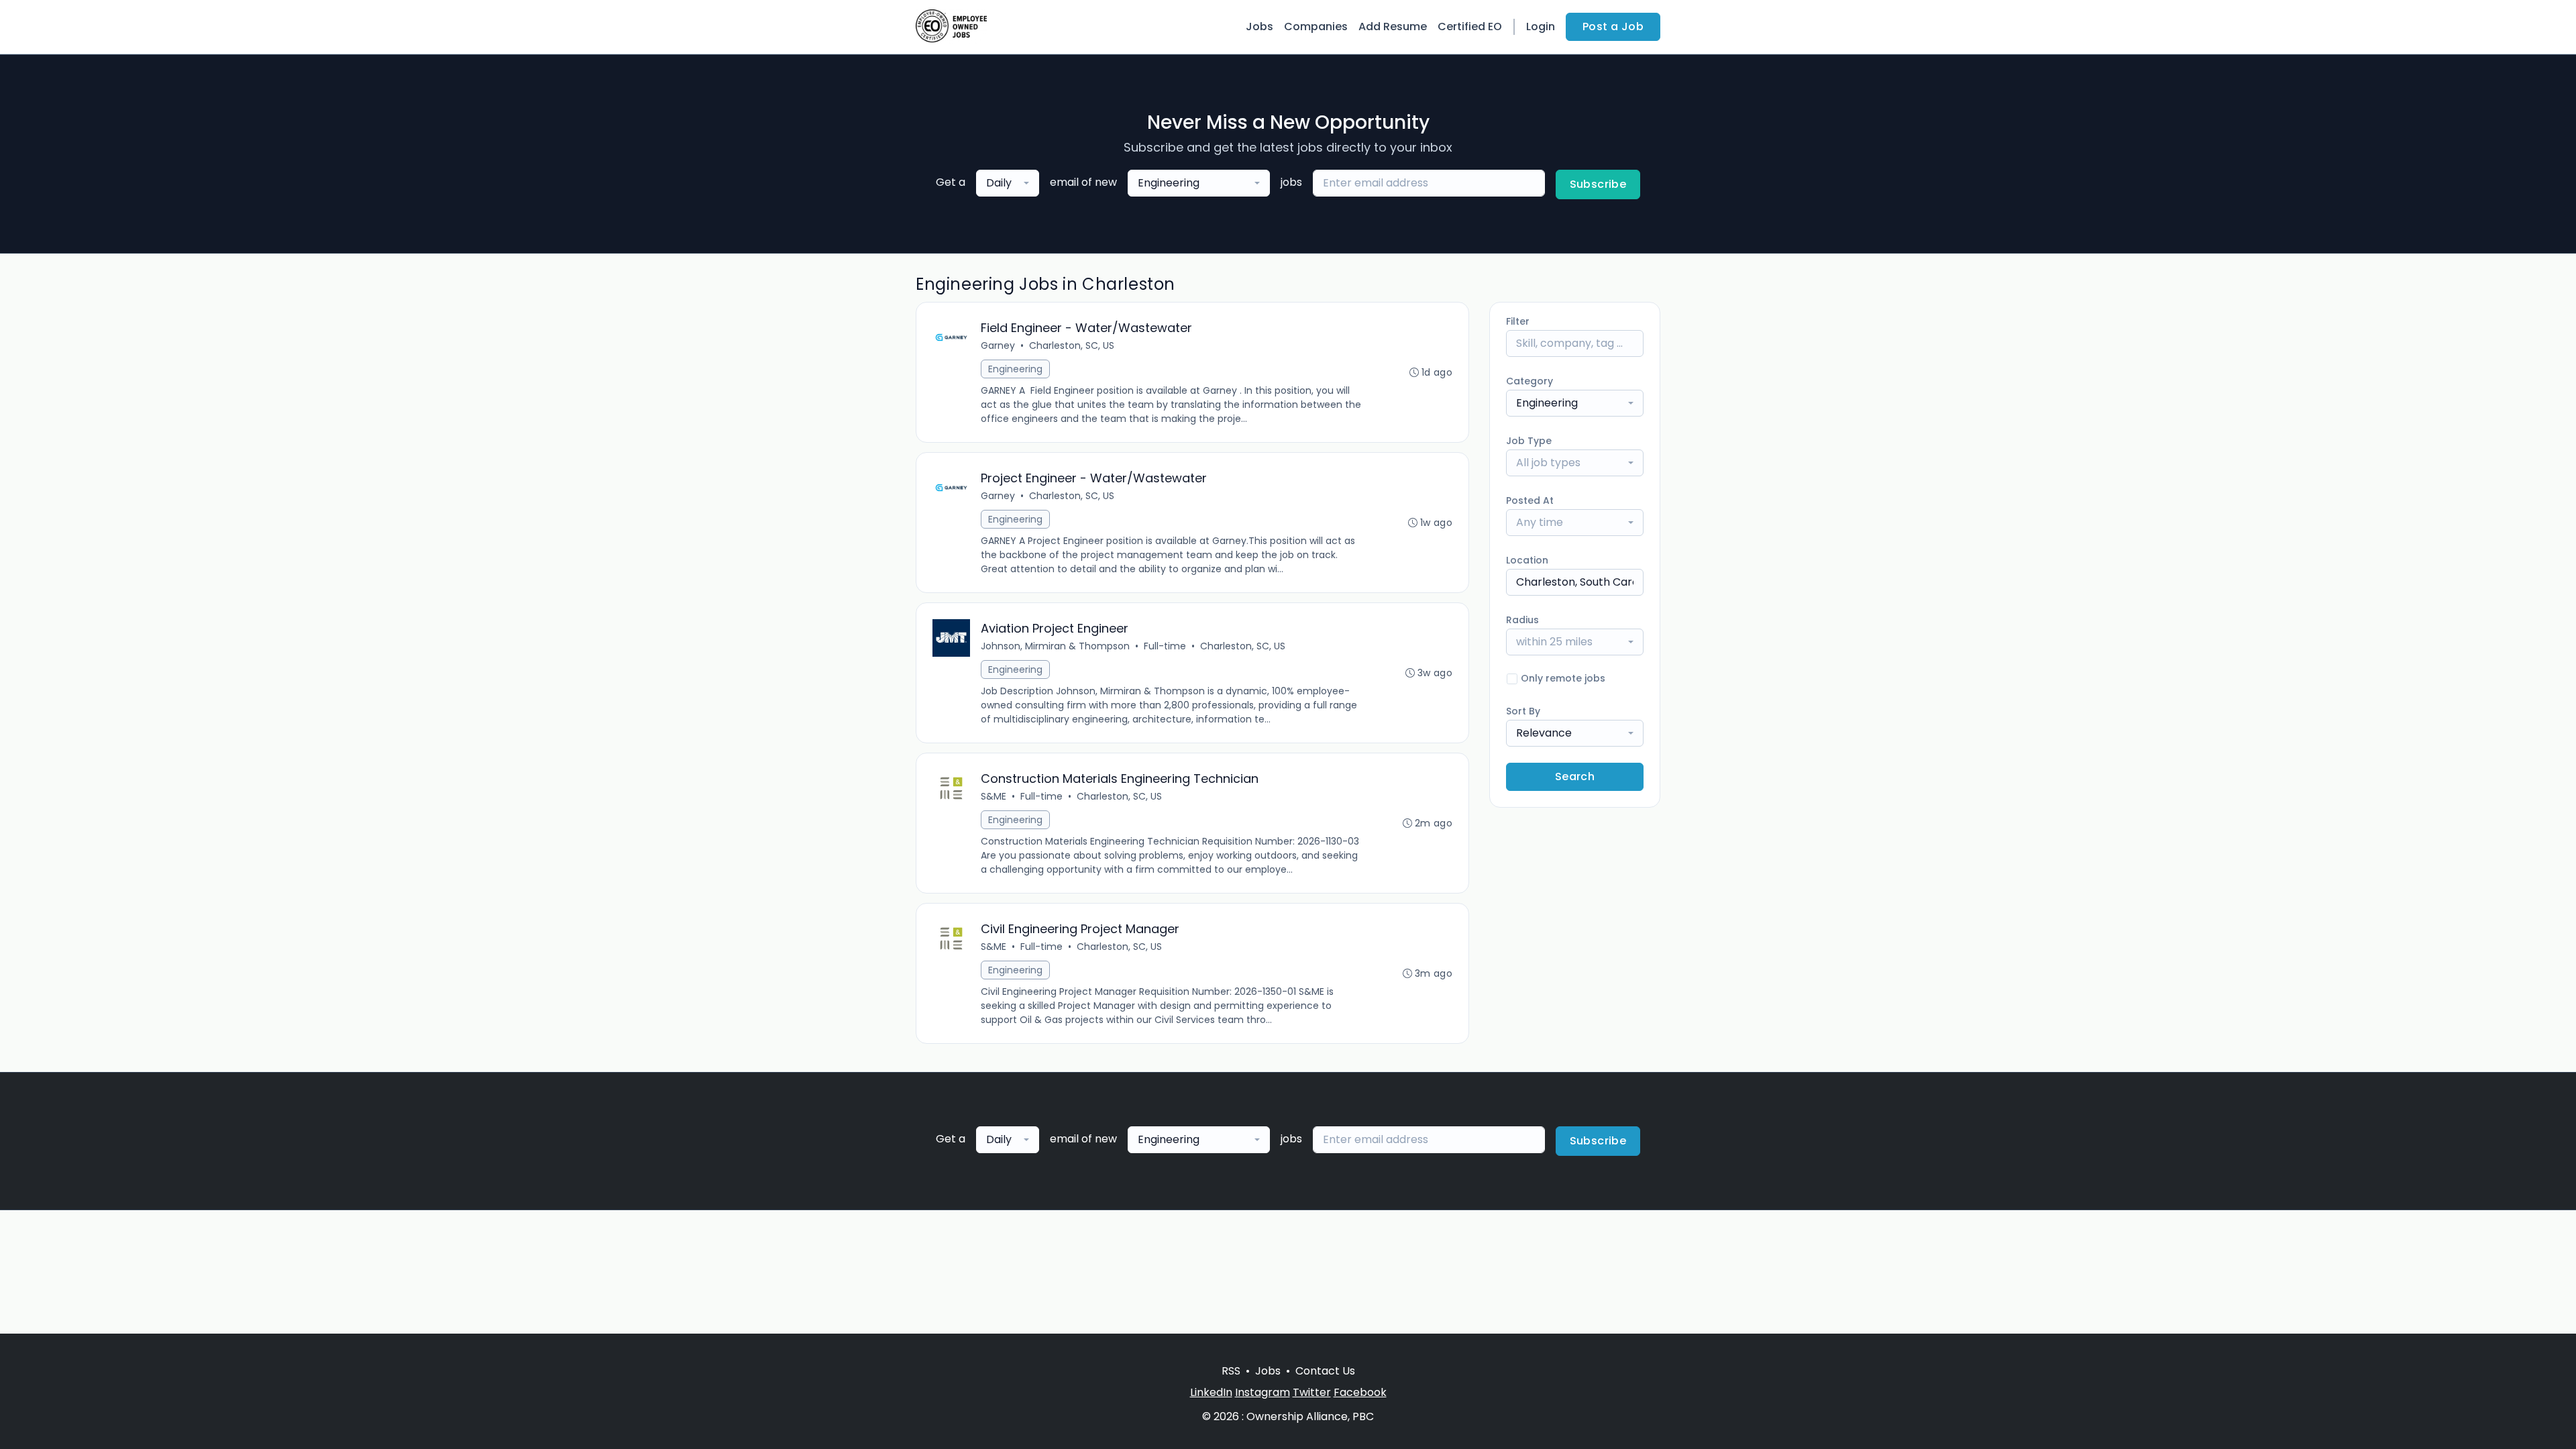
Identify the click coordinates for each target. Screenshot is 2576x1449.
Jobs (1259, 26)
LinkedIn (1211, 1392)
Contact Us (1325, 1371)
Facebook (1360, 1392)
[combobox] (1008, 183)
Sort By (1523, 711)
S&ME (994, 796)
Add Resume (1393, 26)
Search (1575, 776)
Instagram (1263, 1392)
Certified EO (1470, 26)
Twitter (1312, 1392)
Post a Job (1613, 26)
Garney (998, 345)
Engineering (1015, 369)
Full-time (1165, 646)
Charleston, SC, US (1072, 345)
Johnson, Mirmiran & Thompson (1055, 646)
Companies (1316, 26)
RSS (1231, 1371)
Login (1541, 26)
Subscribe (1598, 184)
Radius (1522, 620)
